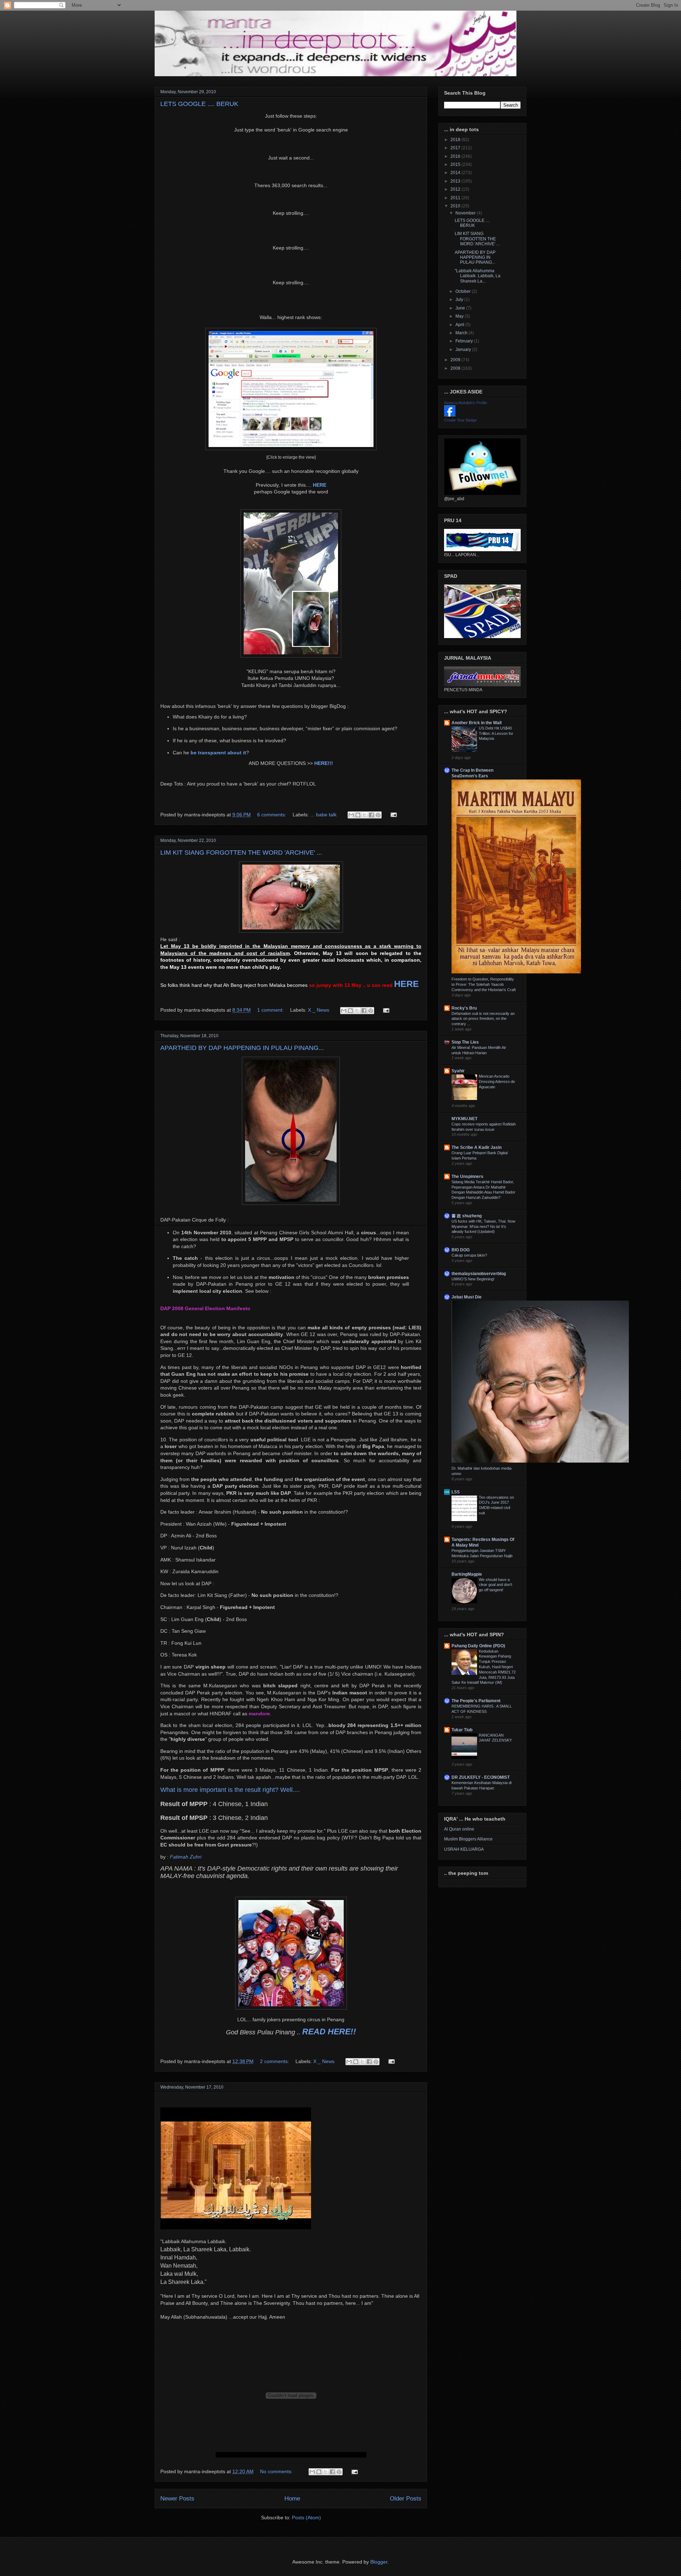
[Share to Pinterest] (378, 815)
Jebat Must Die (467, 1297)
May (460, 316)
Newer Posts (177, 2499)
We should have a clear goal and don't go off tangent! (495, 1585)
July (460, 300)
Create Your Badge (460, 420)
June (461, 308)
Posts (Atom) (306, 2518)
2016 (456, 156)
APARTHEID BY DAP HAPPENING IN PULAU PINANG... (242, 1048)
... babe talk (323, 815)
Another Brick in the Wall (477, 723)
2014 (456, 173)
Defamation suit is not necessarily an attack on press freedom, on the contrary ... (483, 1019)
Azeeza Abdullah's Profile (466, 403)
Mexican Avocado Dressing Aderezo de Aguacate (497, 1082)
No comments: (277, 2471)
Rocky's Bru (464, 1008)
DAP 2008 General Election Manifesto (205, 1308)
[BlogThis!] (358, 815)
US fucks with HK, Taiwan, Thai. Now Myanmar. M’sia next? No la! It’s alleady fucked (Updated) (483, 1226)
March (462, 333)
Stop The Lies (465, 1042)
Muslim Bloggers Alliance (468, 1839)
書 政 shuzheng (467, 1216)
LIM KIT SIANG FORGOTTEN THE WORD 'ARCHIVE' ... (241, 853)
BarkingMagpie (467, 1574)
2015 (456, 164)
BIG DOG (461, 1250)
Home (292, 2499)
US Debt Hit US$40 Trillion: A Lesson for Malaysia (496, 733)
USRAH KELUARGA (464, 1849)
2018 (456, 140)
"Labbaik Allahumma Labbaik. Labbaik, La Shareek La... (478, 276)
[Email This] (351, 815)
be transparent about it (218, 753)
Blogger (379, 2562)
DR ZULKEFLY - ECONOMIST (481, 1777)
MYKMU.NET (464, 1119)
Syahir (458, 1071)
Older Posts (406, 2499)
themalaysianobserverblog (479, 1274)
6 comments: (272, 815)
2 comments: (275, 2061)
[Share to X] (365, 815)
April (460, 325)
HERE (406, 984)
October (464, 291)
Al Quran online (459, 1829)
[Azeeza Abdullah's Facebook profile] (450, 415)
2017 (456, 148)
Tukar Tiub (462, 1730)
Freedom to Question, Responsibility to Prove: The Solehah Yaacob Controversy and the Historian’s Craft (484, 984)
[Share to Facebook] (371, 815)
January (464, 350)
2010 (456, 206)
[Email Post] (392, 815)
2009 (456, 360)
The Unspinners (467, 1177)
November (466, 213)
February (465, 341)
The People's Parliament (476, 1701)
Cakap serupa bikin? (469, 1255)
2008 (456, 368)
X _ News (319, 1010)
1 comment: (271, 1010)
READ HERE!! (329, 2032)
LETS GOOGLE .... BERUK (199, 104)
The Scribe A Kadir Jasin (477, 1147)
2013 (456, 181)
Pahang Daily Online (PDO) (478, 1646)
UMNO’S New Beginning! (473, 1279)
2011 (456, 198)
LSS (456, 1492)
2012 (456, 189)
